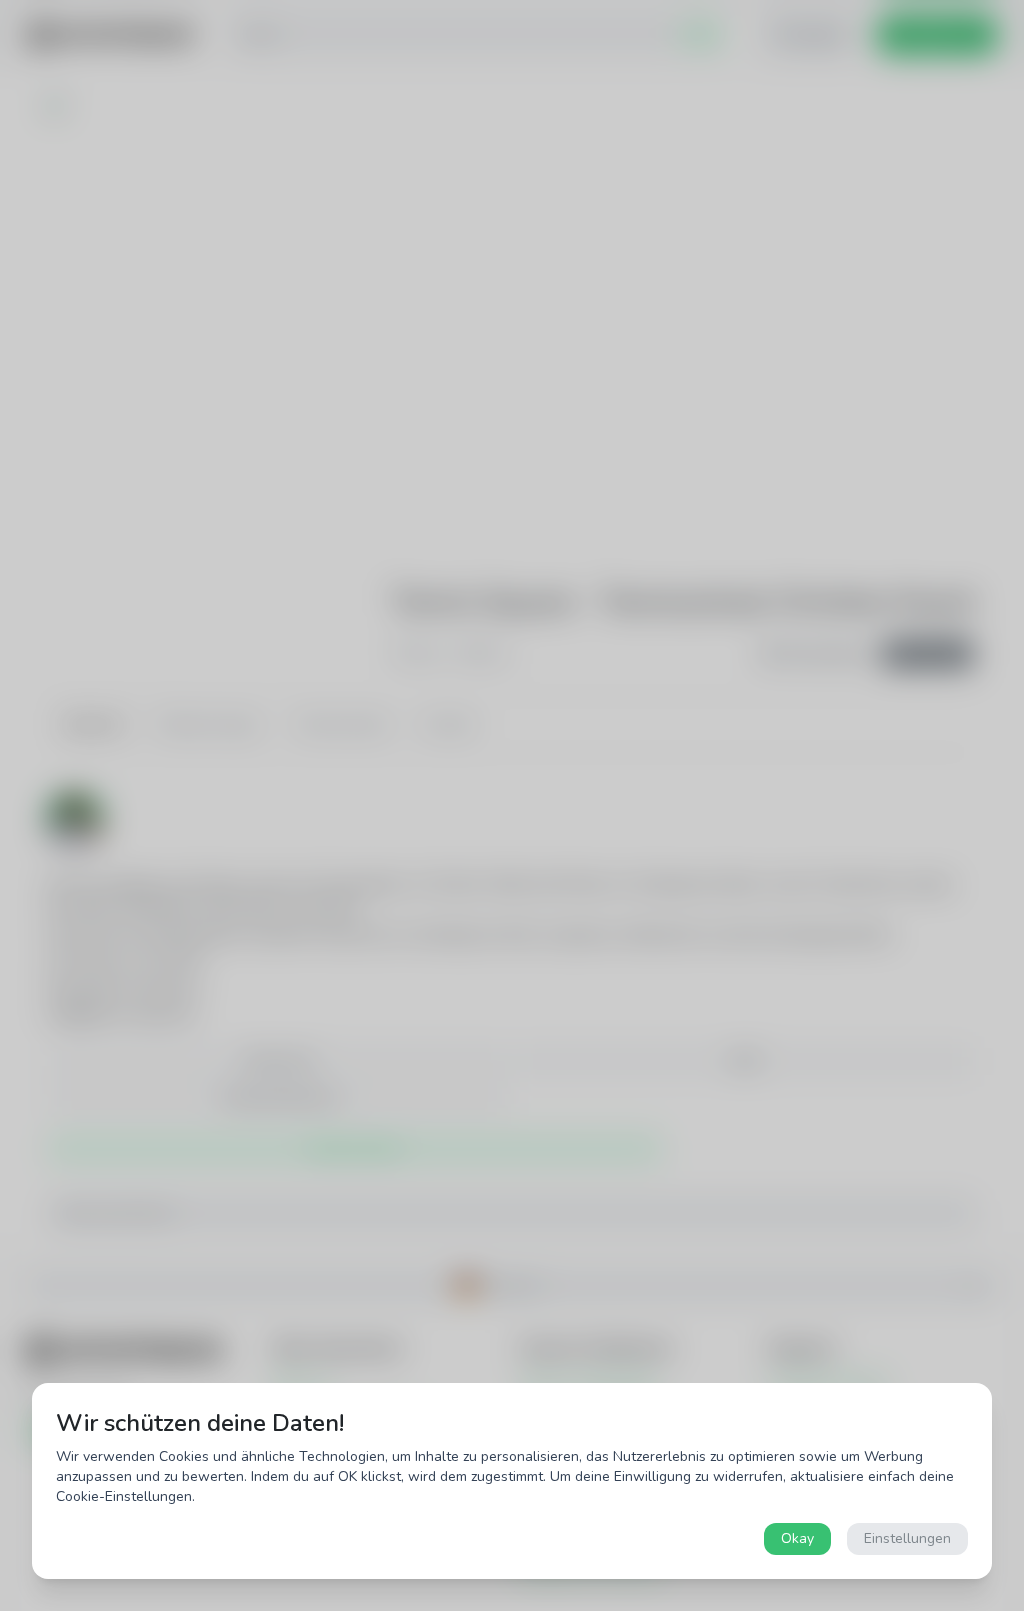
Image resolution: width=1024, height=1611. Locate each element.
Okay (797, 1538)
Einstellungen (907, 1538)
